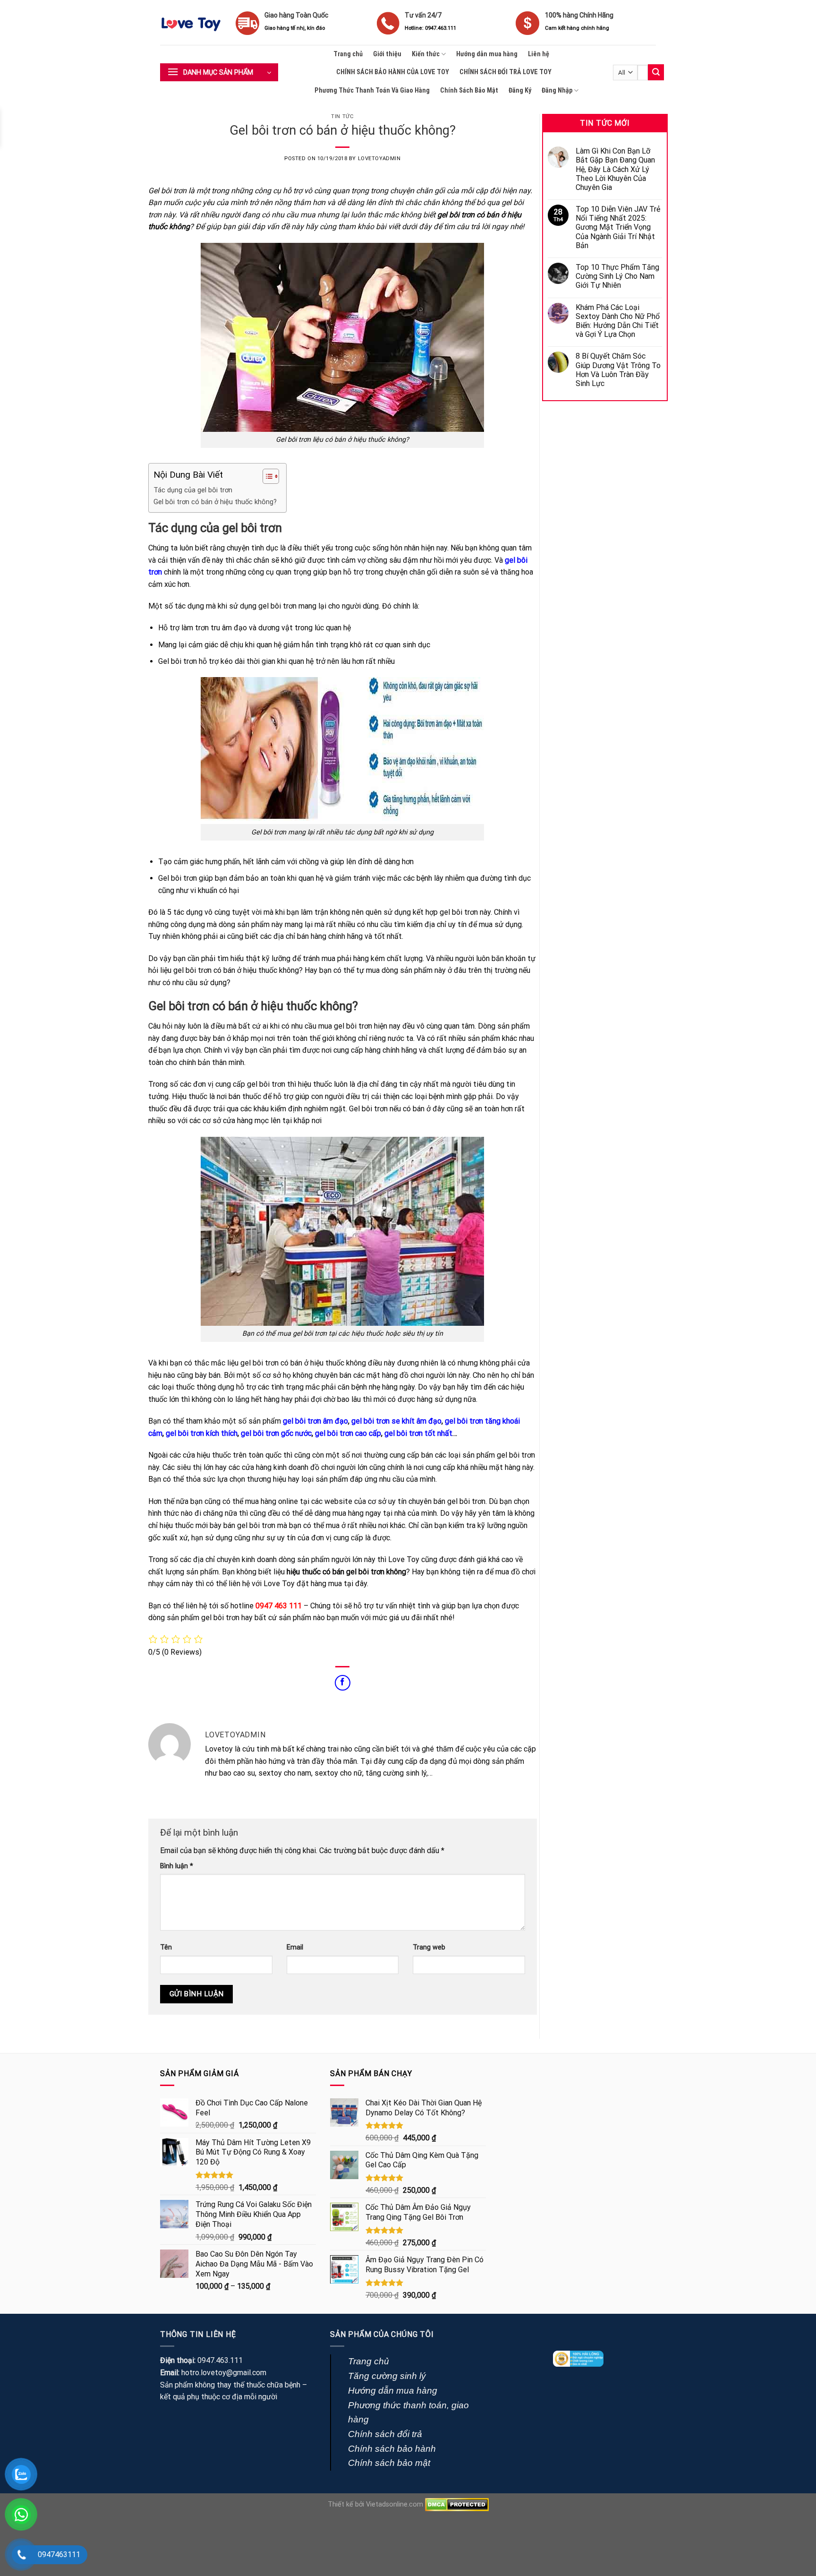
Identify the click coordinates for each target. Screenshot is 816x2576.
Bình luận (177, 1866)
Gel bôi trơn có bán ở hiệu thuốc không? (215, 502)
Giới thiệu (387, 54)
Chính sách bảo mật (389, 2463)
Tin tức (342, 116)
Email (295, 1947)
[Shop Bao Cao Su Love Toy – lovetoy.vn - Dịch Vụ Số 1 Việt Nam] (191, 23)
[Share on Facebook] (343, 1683)
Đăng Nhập (557, 90)
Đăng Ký (520, 90)
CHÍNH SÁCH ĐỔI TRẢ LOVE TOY (506, 72)
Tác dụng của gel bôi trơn (193, 490)
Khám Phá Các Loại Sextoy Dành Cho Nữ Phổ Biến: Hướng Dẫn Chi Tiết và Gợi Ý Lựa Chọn (618, 321)
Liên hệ (539, 54)
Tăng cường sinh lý (387, 2376)
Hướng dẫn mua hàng (487, 54)
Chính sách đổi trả (385, 2434)
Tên (166, 1947)
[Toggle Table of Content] (266, 476)
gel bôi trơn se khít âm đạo (396, 1421)
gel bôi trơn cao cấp (348, 1433)
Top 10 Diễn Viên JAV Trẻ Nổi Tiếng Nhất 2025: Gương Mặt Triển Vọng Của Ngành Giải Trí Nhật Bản (618, 227)
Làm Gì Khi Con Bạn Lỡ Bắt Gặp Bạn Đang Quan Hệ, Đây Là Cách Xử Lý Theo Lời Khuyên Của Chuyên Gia (615, 169)
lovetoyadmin (379, 159)
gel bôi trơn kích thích (202, 1433)
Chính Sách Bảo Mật (469, 90)
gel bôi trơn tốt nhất (418, 1433)
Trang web (429, 1947)
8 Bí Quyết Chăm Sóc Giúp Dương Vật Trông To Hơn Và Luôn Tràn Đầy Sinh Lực (618, 370)
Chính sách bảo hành (392, 2449)
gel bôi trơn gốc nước (276, 1433)
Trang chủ (348, 54)
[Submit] (656, 72)
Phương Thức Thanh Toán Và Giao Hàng (372, 90)
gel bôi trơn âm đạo (315, 1421)
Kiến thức (426, 54)
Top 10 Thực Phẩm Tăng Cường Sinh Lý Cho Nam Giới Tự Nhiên (617, 276)
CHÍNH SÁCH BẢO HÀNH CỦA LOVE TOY (393, 72)
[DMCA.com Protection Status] (457, 2504)
